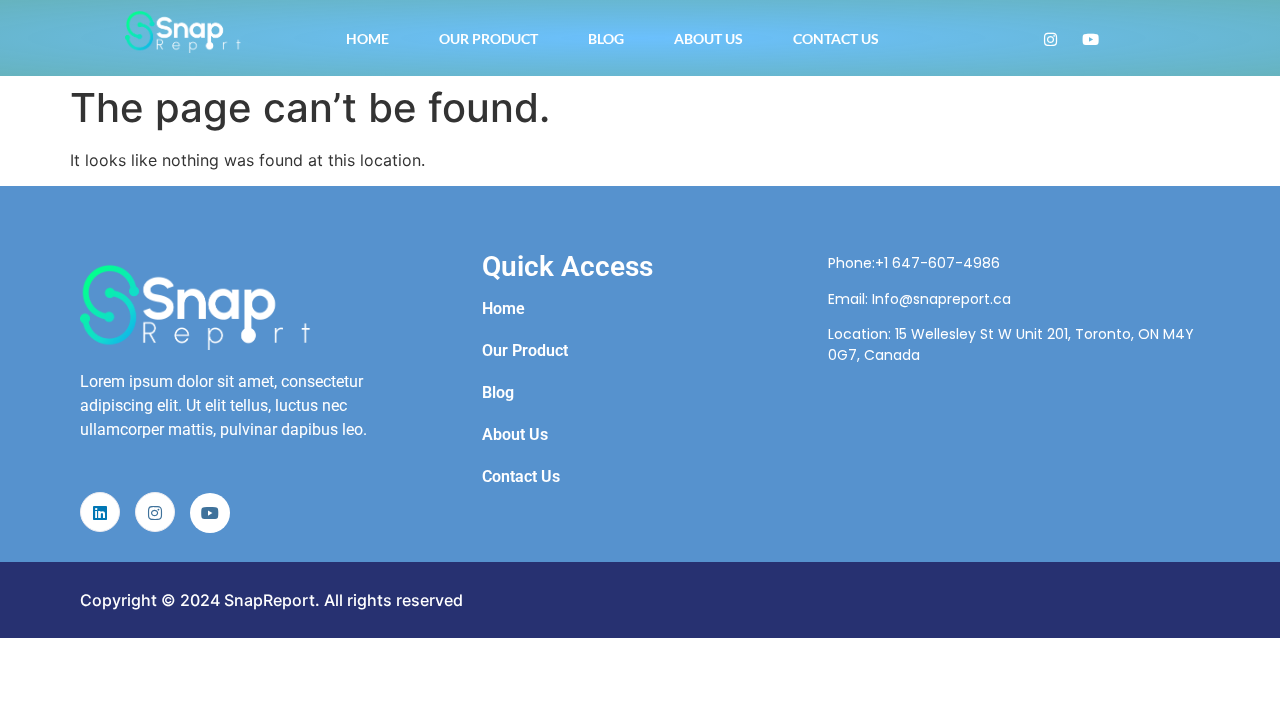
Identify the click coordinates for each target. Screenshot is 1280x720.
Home (367, 38)
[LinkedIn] (100, 512)
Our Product (488, 38)
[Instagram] (1050, 38)
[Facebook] (1090, 38)
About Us (708, 38)
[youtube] (210, 513)
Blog (606, 38)
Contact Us (836, 38)
